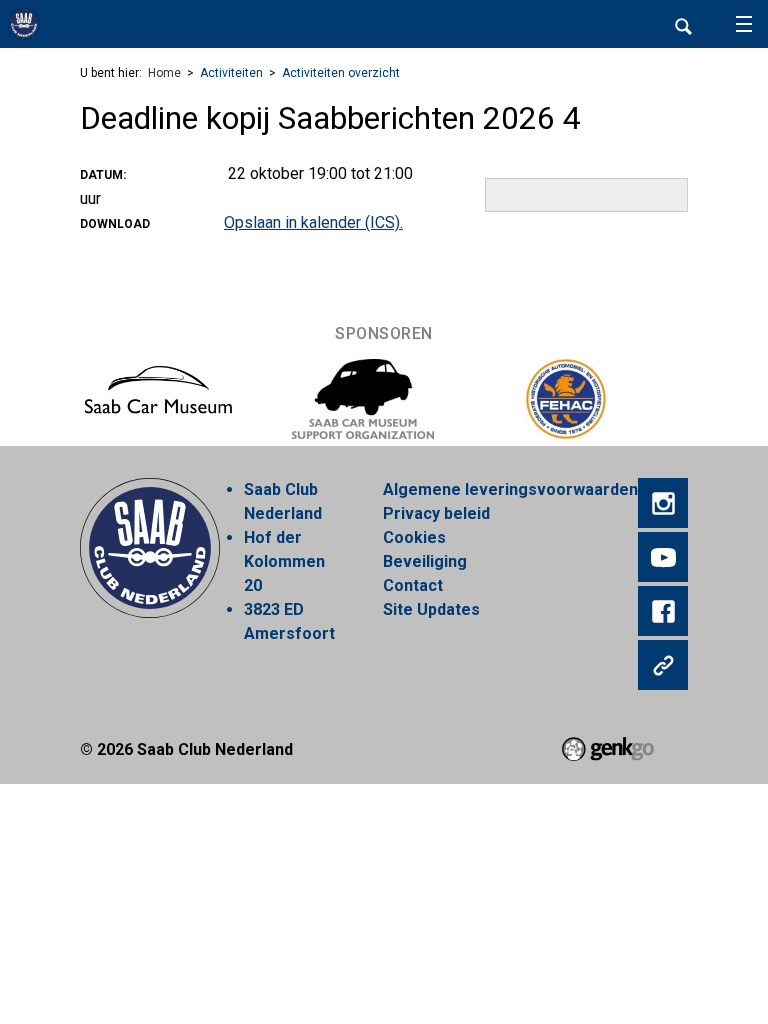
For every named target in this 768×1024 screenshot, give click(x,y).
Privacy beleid (436, 513)
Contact (413, 585)
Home (164, 73)
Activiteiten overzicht (341, 73)
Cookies (414, 537)
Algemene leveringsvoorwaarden (510, 489)
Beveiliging (425, 561)
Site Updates (431, 609)
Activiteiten (231, 73)
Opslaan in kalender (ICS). (313, 222)
